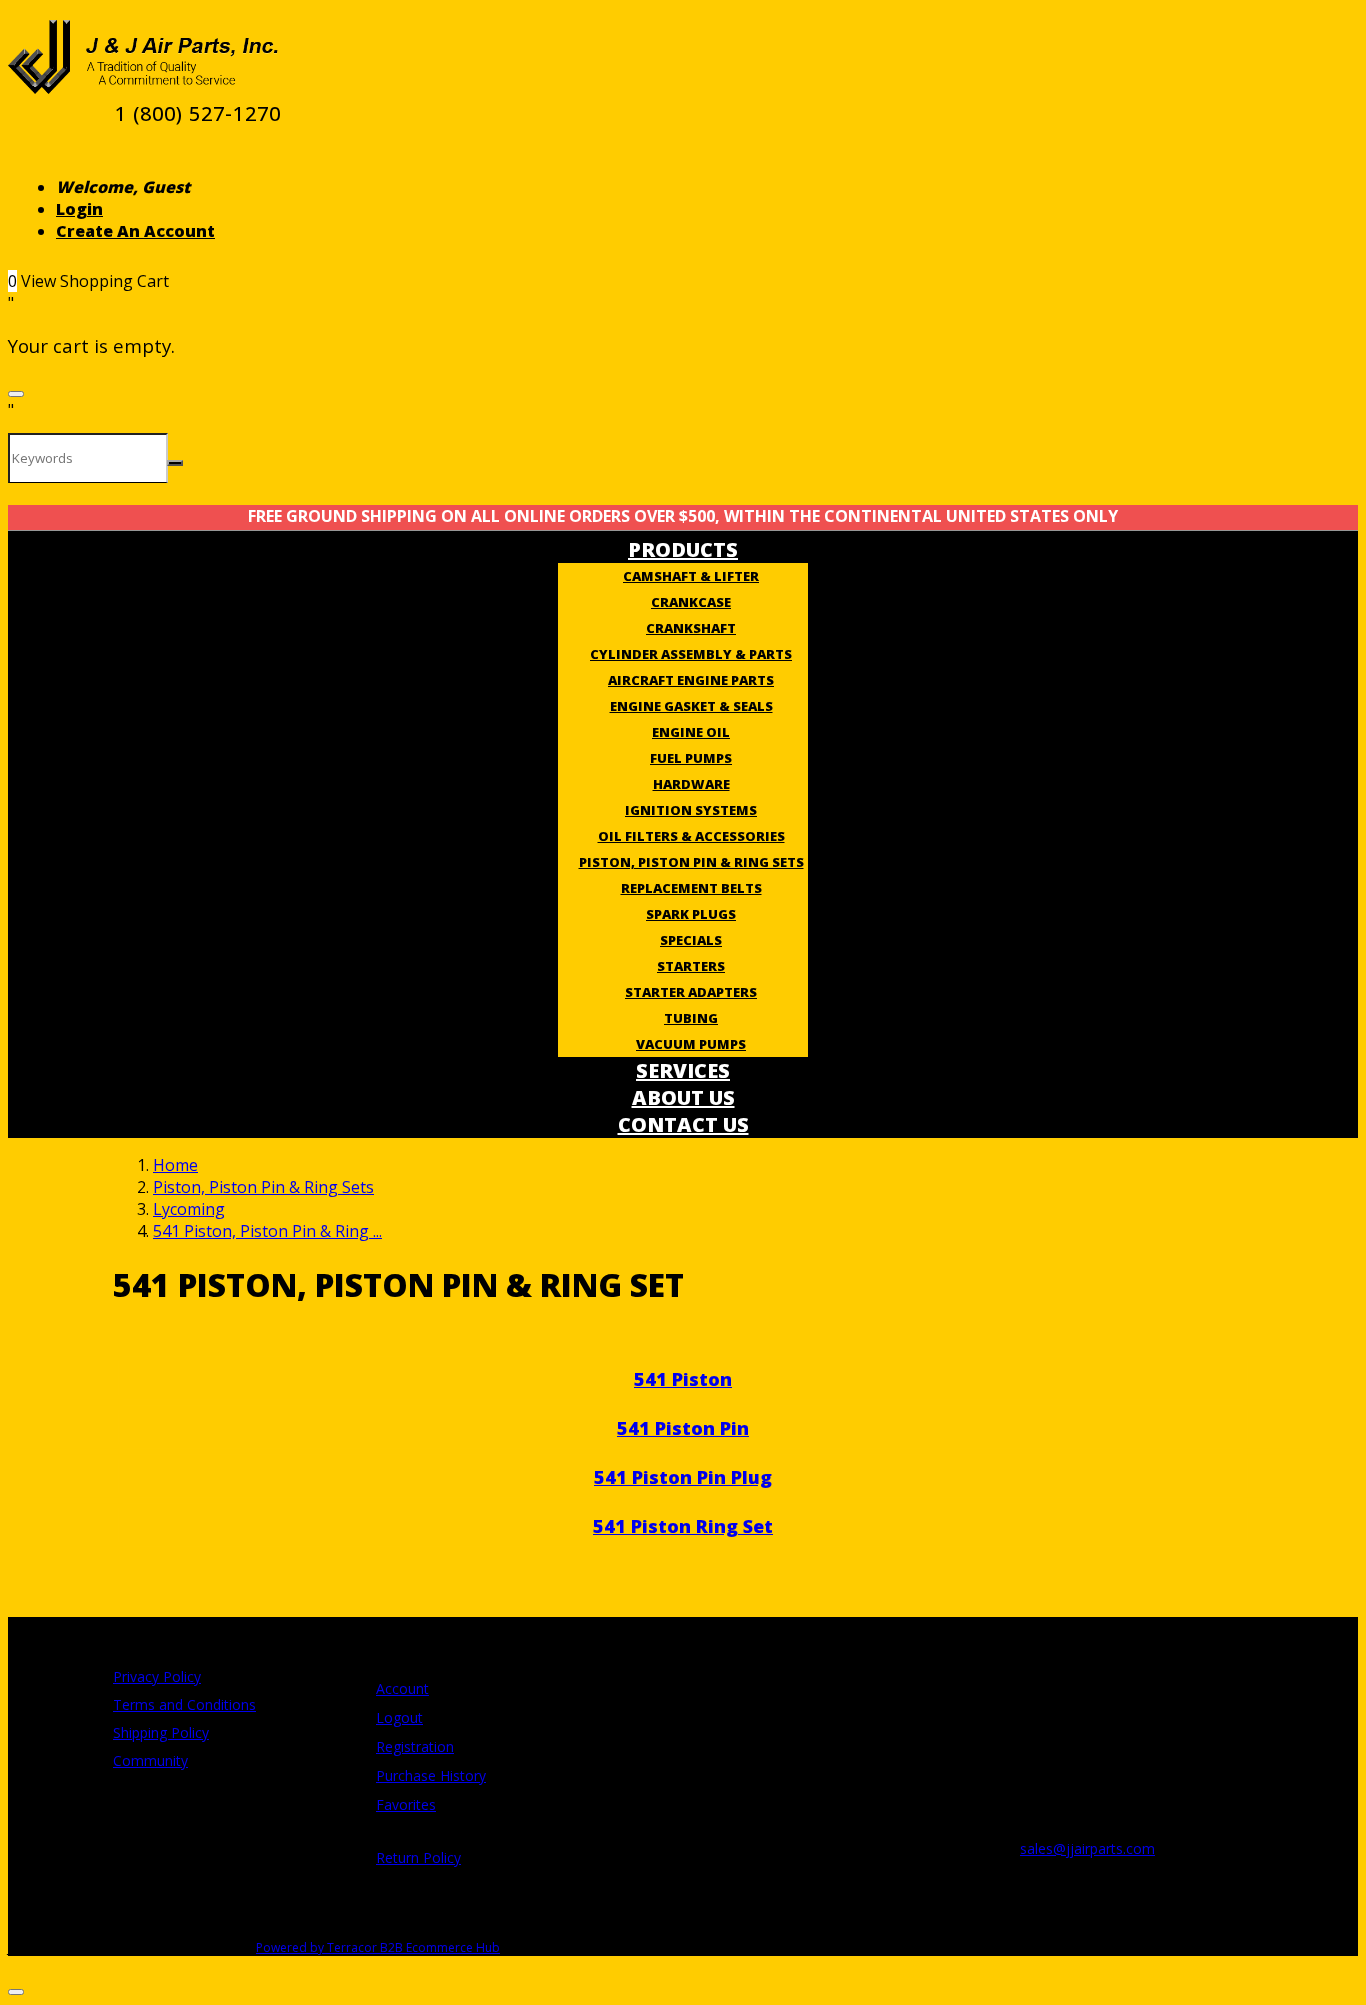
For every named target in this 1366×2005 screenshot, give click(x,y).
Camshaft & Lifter (691, 576)
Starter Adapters (691, 992)
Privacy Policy (157, 1676)
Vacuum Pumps (691, 1044)
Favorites (406, 1804)
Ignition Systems (691, 810)
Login (79, 209)
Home (175, 1165)
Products (683, 549)
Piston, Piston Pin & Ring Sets (691, 862)
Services (683, 1070)
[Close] (16, 394)
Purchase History (431, 1775)
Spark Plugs (691, 914)
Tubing (691, 1018)
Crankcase (691, 602)
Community (150, 1760)
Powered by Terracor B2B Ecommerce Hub (378, 1947)
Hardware (691, 784)
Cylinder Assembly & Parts (691, 654)
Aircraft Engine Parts (691, 680)
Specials (691, 940)
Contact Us (683, 1124)
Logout (399, 1717)
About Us (683, 1097)
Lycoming (189, 1209)
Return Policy (418, 1857)
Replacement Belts (691, 888)
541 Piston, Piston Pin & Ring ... (267, 1231)
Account (402, 1688)
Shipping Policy (161, 1732)
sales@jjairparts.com (1087, 1848)
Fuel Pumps (691, 758)
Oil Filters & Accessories (691, 836)
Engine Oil (691, 732)
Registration (415, 1746)
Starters (691, 966)
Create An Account (135, 231)
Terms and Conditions (184, 1704)
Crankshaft (691, 628)
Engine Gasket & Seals (691, 706)
